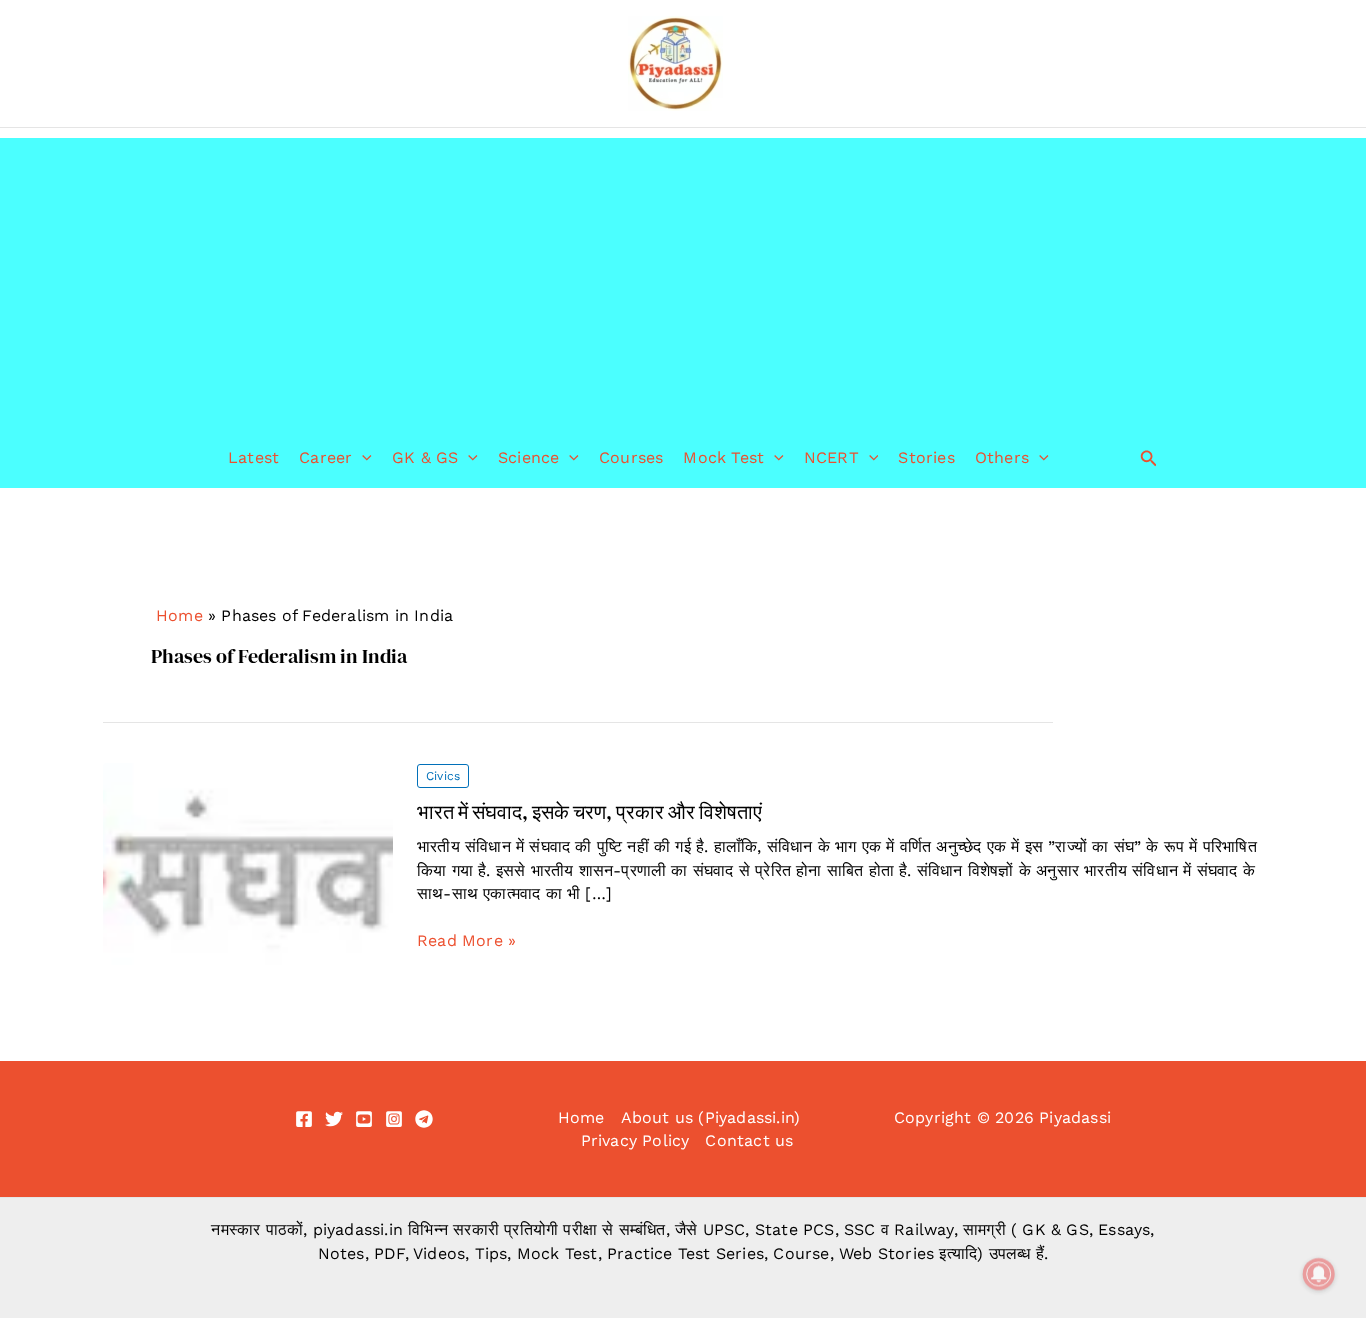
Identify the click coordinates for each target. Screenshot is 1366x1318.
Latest (253, 457)
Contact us (749, 1140)
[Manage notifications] (1319, 1274)
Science (528, 457)
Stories (926, 457)
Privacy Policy (635, 1140)
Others (1002, 457)
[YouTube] (364, 1119)
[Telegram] (424, 1119)
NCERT (831, 457)
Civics (443, 776)
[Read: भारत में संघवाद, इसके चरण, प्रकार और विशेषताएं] (248, 862)
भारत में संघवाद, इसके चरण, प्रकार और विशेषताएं (589, 812)
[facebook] (304, 1119)
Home (179, 615)
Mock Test (723, 457)
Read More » (466, 941)
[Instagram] (394, 1119)
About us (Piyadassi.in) (711, 1117)
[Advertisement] (683, 278)
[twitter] (334, 1119)
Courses (631, 457)
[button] (362, 458)
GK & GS (425, 457)
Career (325, 457)
